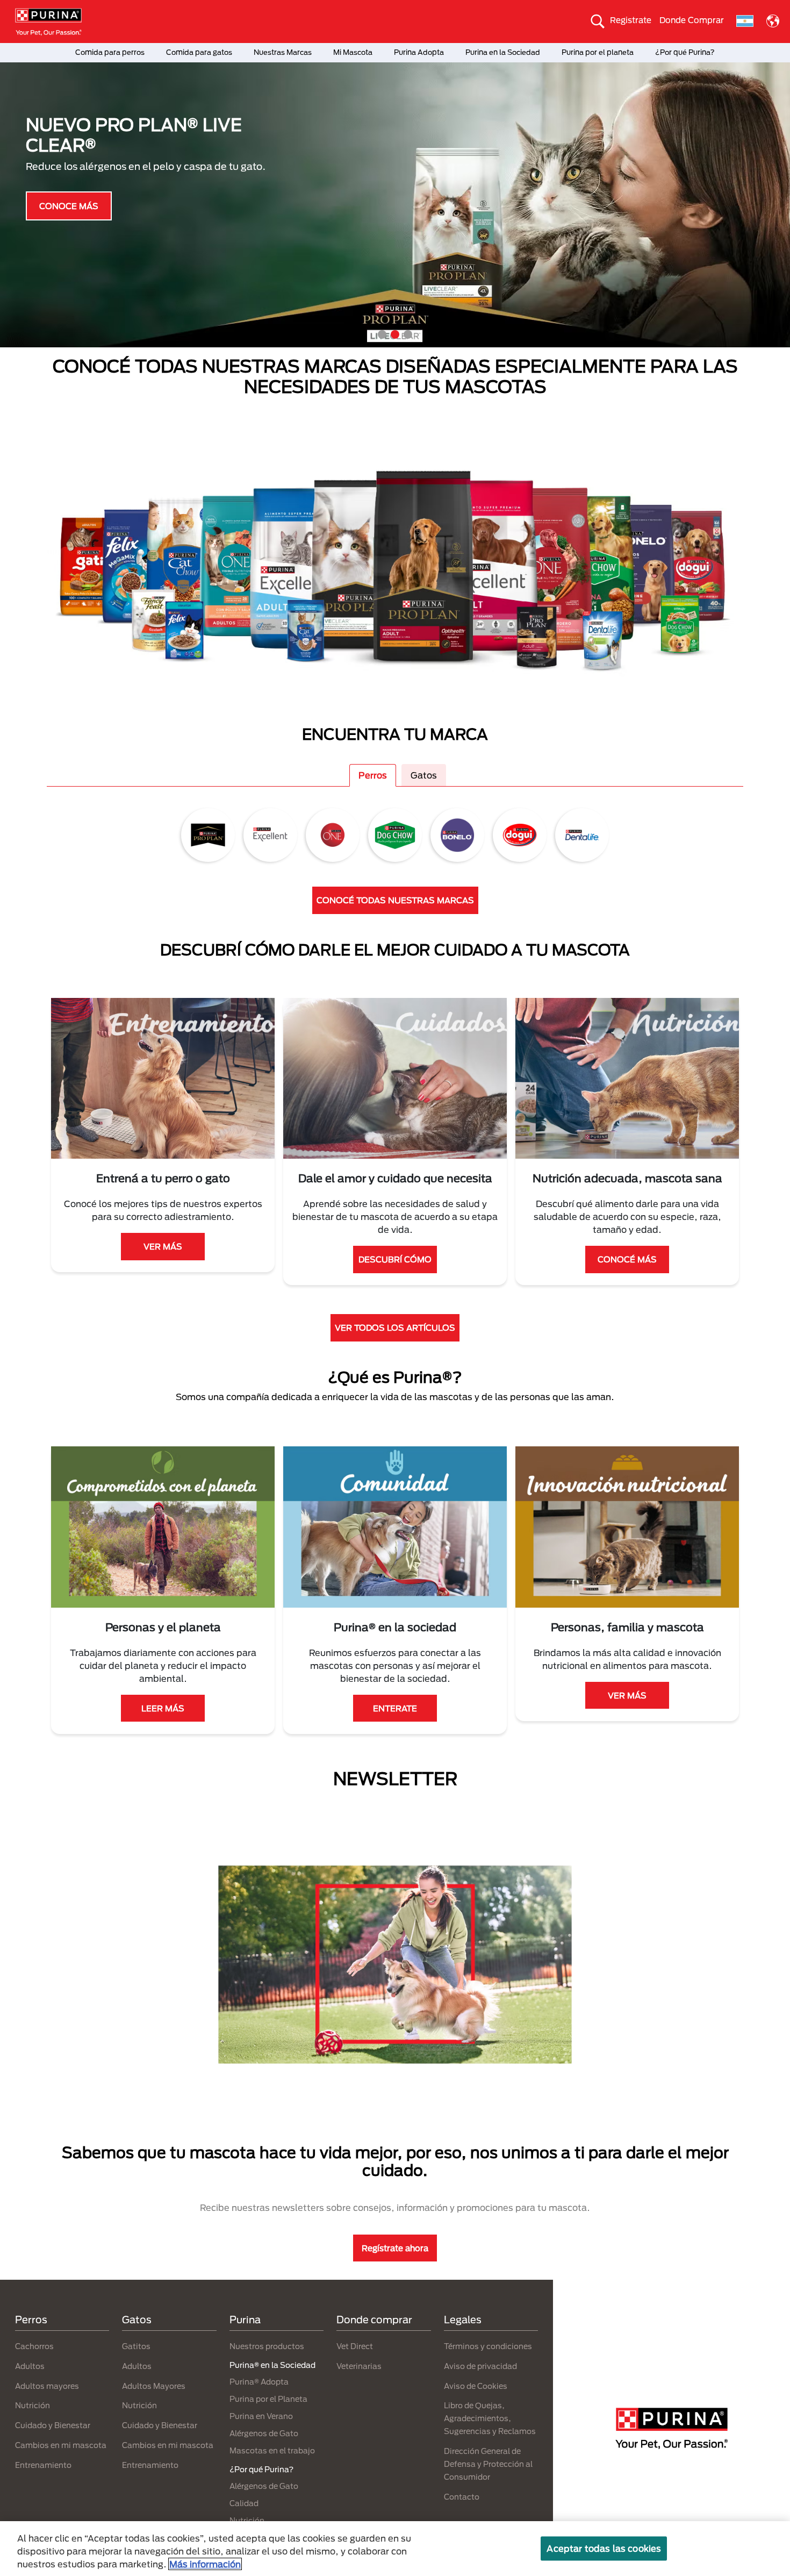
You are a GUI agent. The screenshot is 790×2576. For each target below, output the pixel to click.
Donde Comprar (692, 20)
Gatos (424, 775)
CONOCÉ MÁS (627, 1259)
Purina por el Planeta (268, 2399)
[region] (395, 2549)
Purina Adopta (419, 52)
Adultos (30, 2366)
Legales (463, 2320)
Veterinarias (359, 2366)
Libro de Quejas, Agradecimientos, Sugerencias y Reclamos (490, 2418)
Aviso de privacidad (480, 2366)
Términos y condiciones (488, 2346)
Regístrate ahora (395, 2248)
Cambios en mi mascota (61, 2445)
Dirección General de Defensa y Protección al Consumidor (488, 2464)
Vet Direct (355, 2346)
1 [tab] (382, 334)
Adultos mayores (47, 2386)
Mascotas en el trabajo (272, 2450)
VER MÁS (163, 1246)
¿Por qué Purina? (685, 52)
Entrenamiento (43, 2465)
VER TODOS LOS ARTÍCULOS (395, 1328)
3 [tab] (408, 334)
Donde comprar (374, 2320)
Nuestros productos (267, 2346)
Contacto (462, 2497)
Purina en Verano (261, 2416)
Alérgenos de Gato (264, 2433)
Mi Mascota (353, 52)
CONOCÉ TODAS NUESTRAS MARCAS (395, 900)
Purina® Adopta (259, 2382)
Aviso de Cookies (476, 2386)
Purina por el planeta (598, 52)
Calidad (244, 2503)
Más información (205, 2564)
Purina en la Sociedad (503, 52)
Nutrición (33, 2405)
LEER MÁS (163, 1708)
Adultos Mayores (154, 2386)
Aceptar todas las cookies (604, 2548)
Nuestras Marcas (283, 52)
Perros (373, 775)
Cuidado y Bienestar (53, 2425)
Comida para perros (110, 52)
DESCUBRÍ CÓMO (395, 1259)
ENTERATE (395, 1708)
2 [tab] (395, 334)
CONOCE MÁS (69, 205)
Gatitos (136, 2346)
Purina (245, 2320)
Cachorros (34, 2346)
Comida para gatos (199, 52)
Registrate (631, 20)
